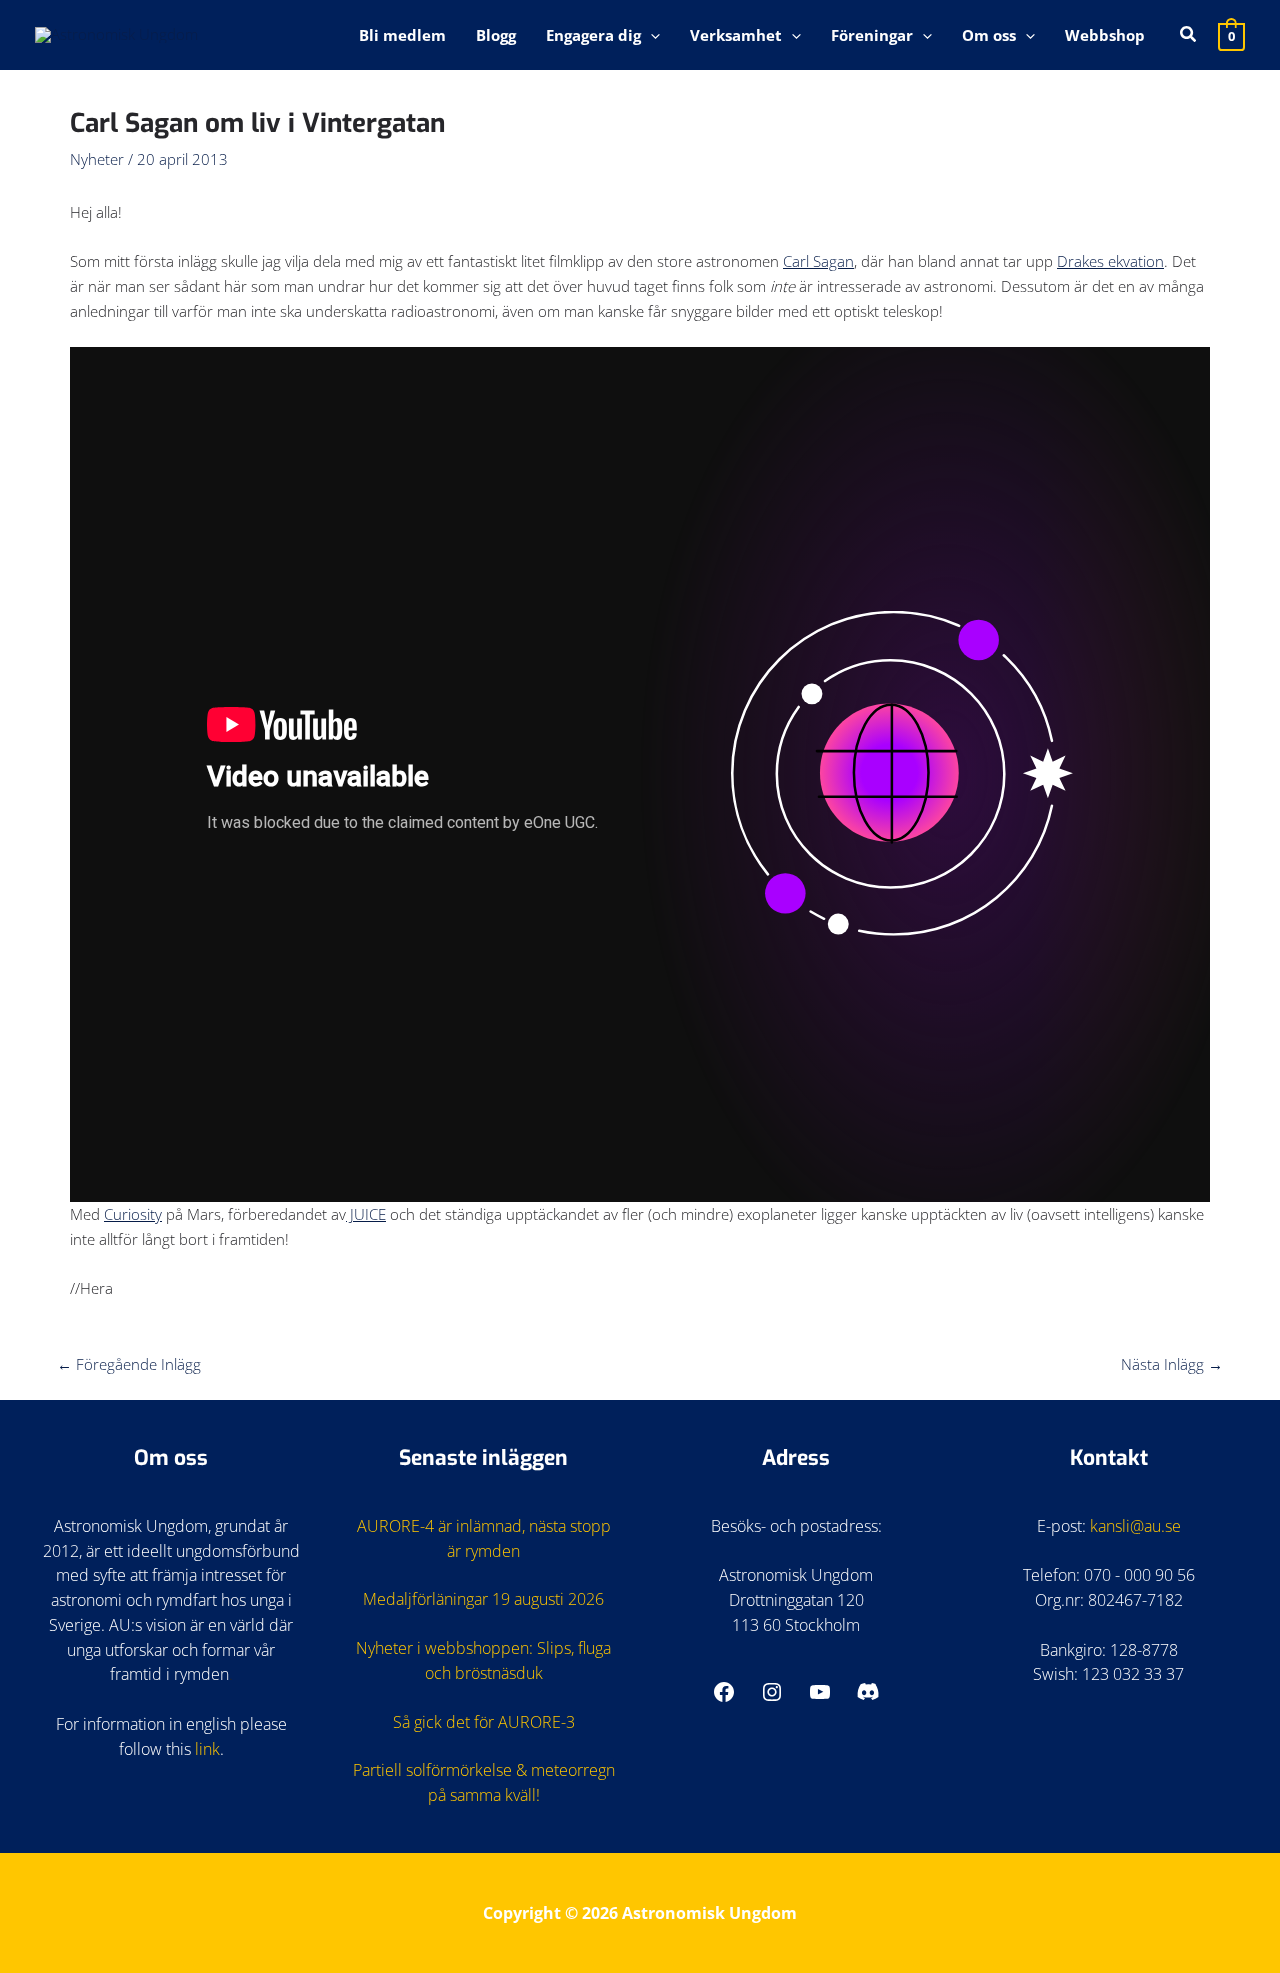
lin (203, 1749)
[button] (650, 35)
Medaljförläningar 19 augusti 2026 (483, 1599)
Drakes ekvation (1110, 261)
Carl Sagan (818, 261)
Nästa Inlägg (1172, 1364)
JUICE (366, 1214)
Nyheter (97, 159)
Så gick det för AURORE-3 (484, 1722)
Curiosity (133, 1214)
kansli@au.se (1135, 1526)
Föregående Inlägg (129, 1364)
